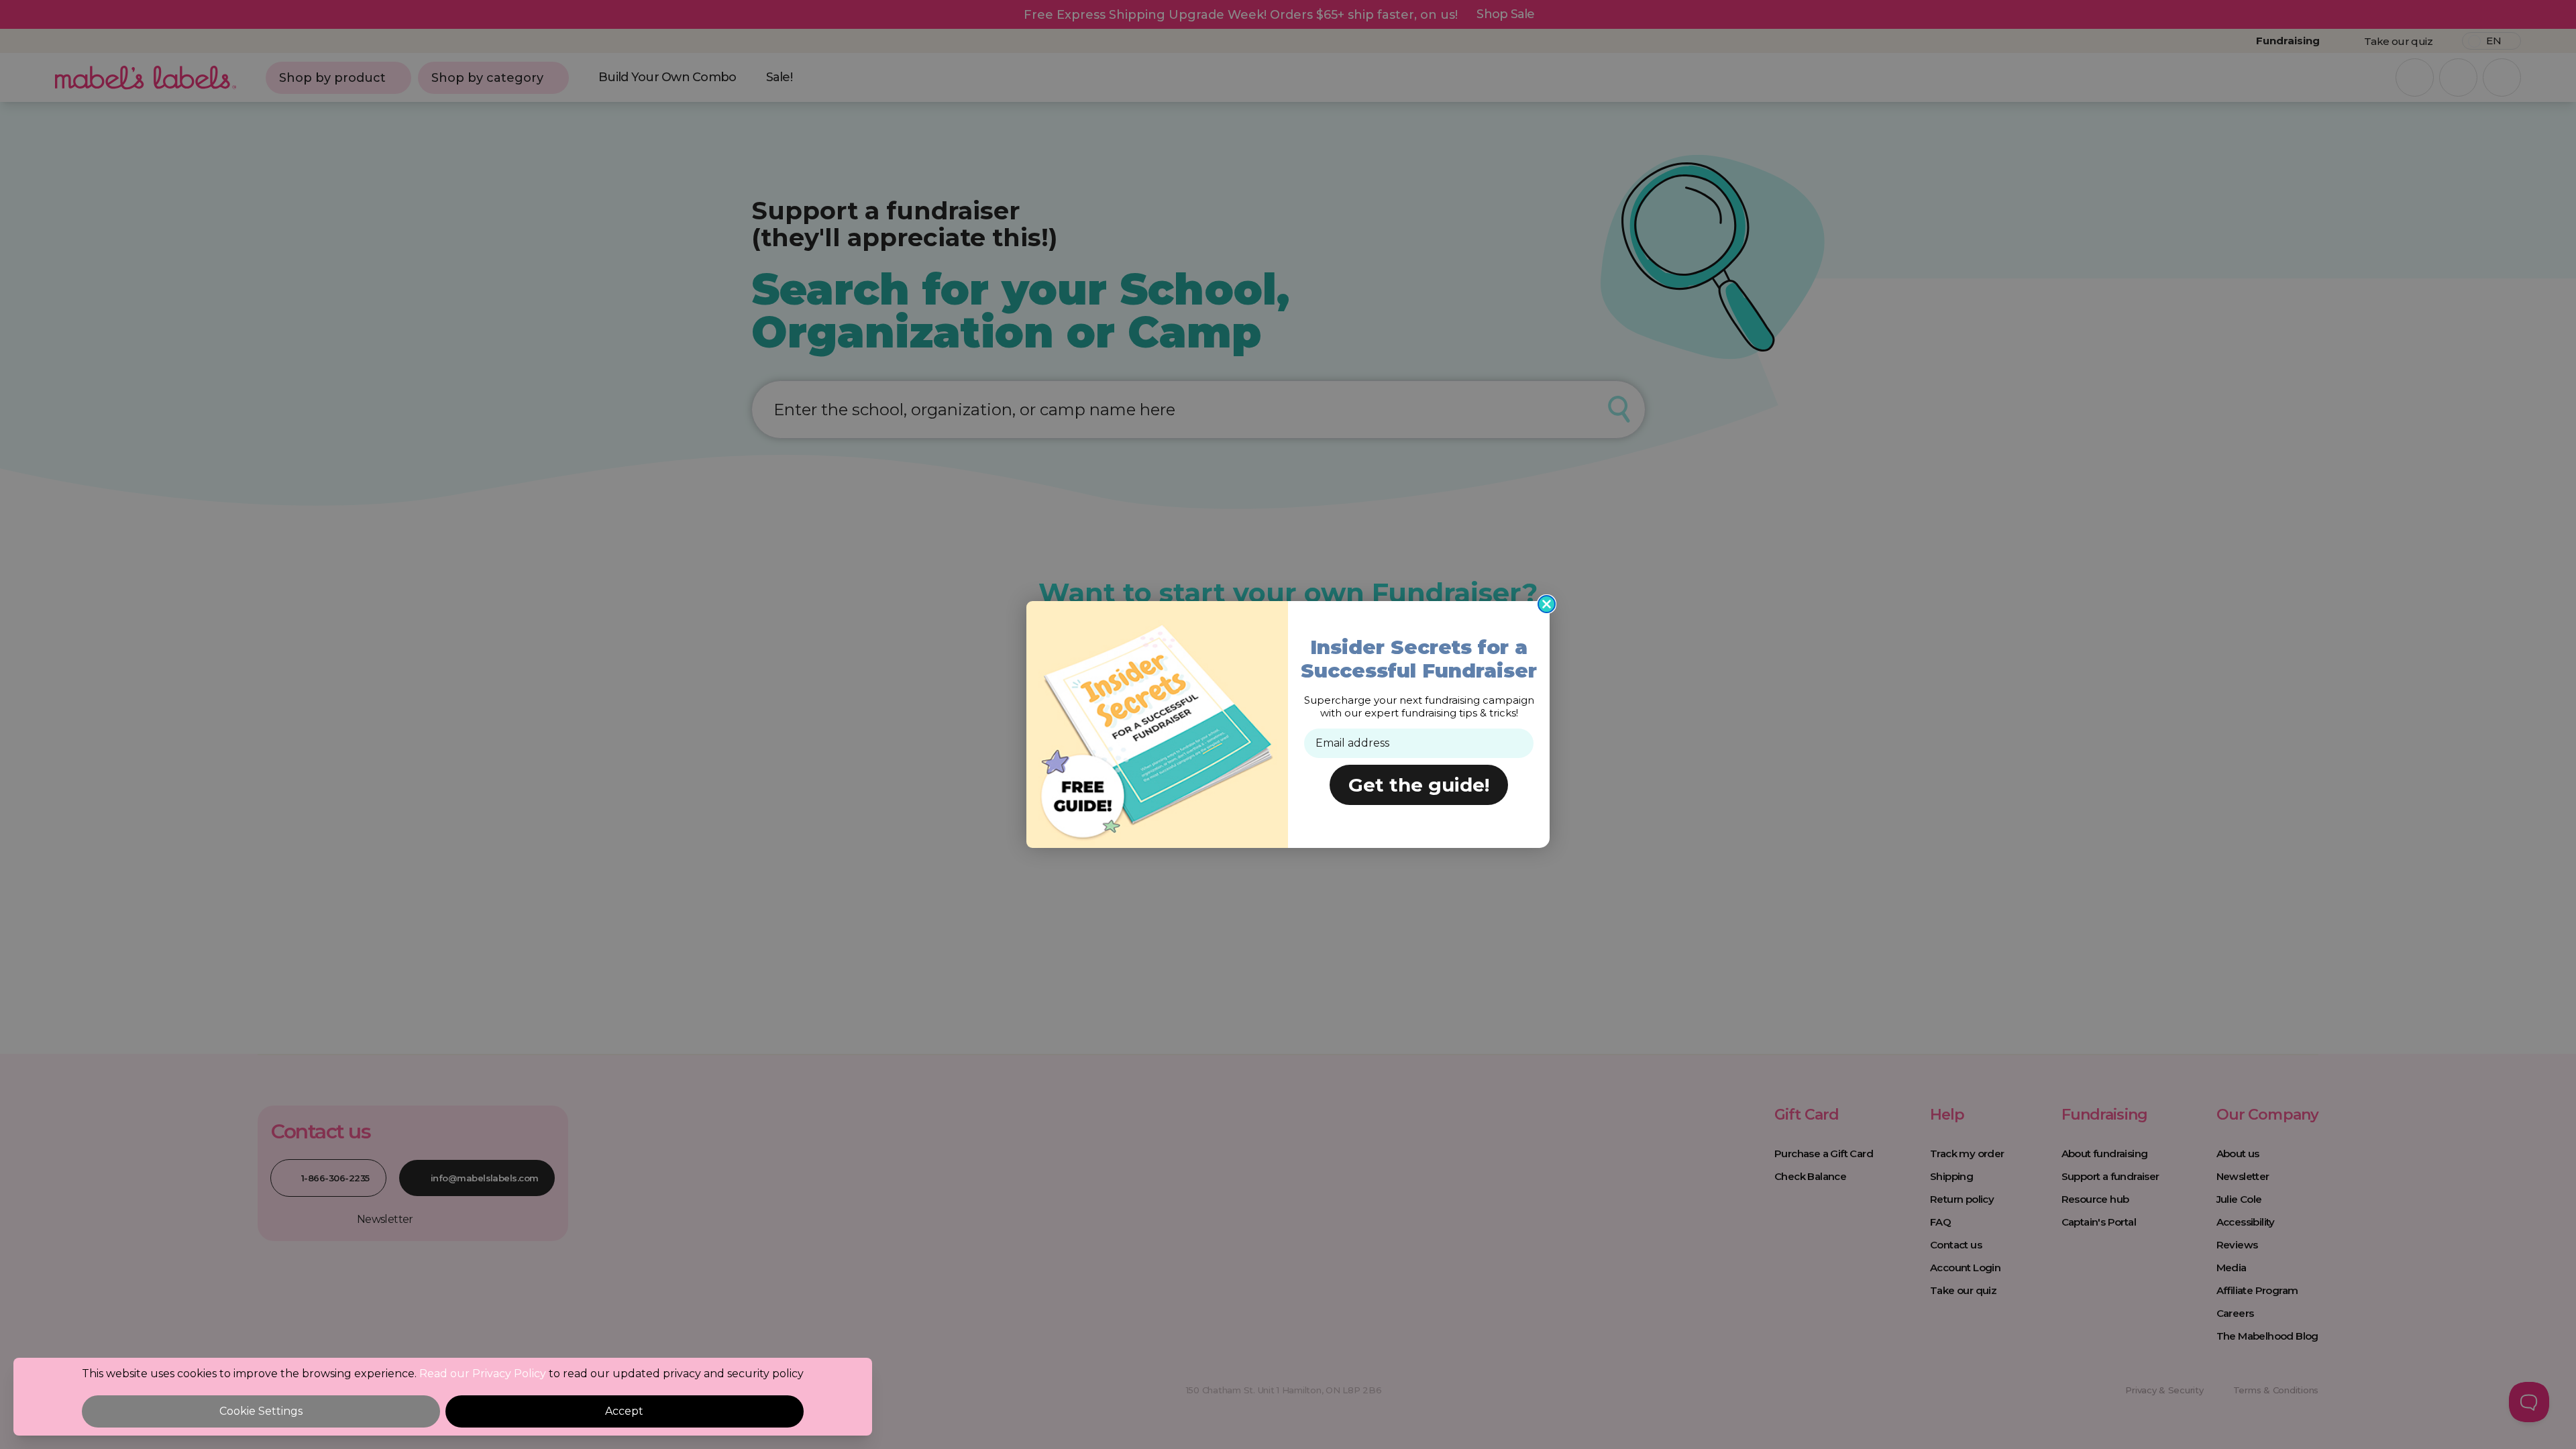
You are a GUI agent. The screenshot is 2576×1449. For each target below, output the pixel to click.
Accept (624, 1411)
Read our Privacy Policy (483, 1374)
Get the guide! (1419, 785)
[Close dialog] (1547, 604)
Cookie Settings (261, 1411)
